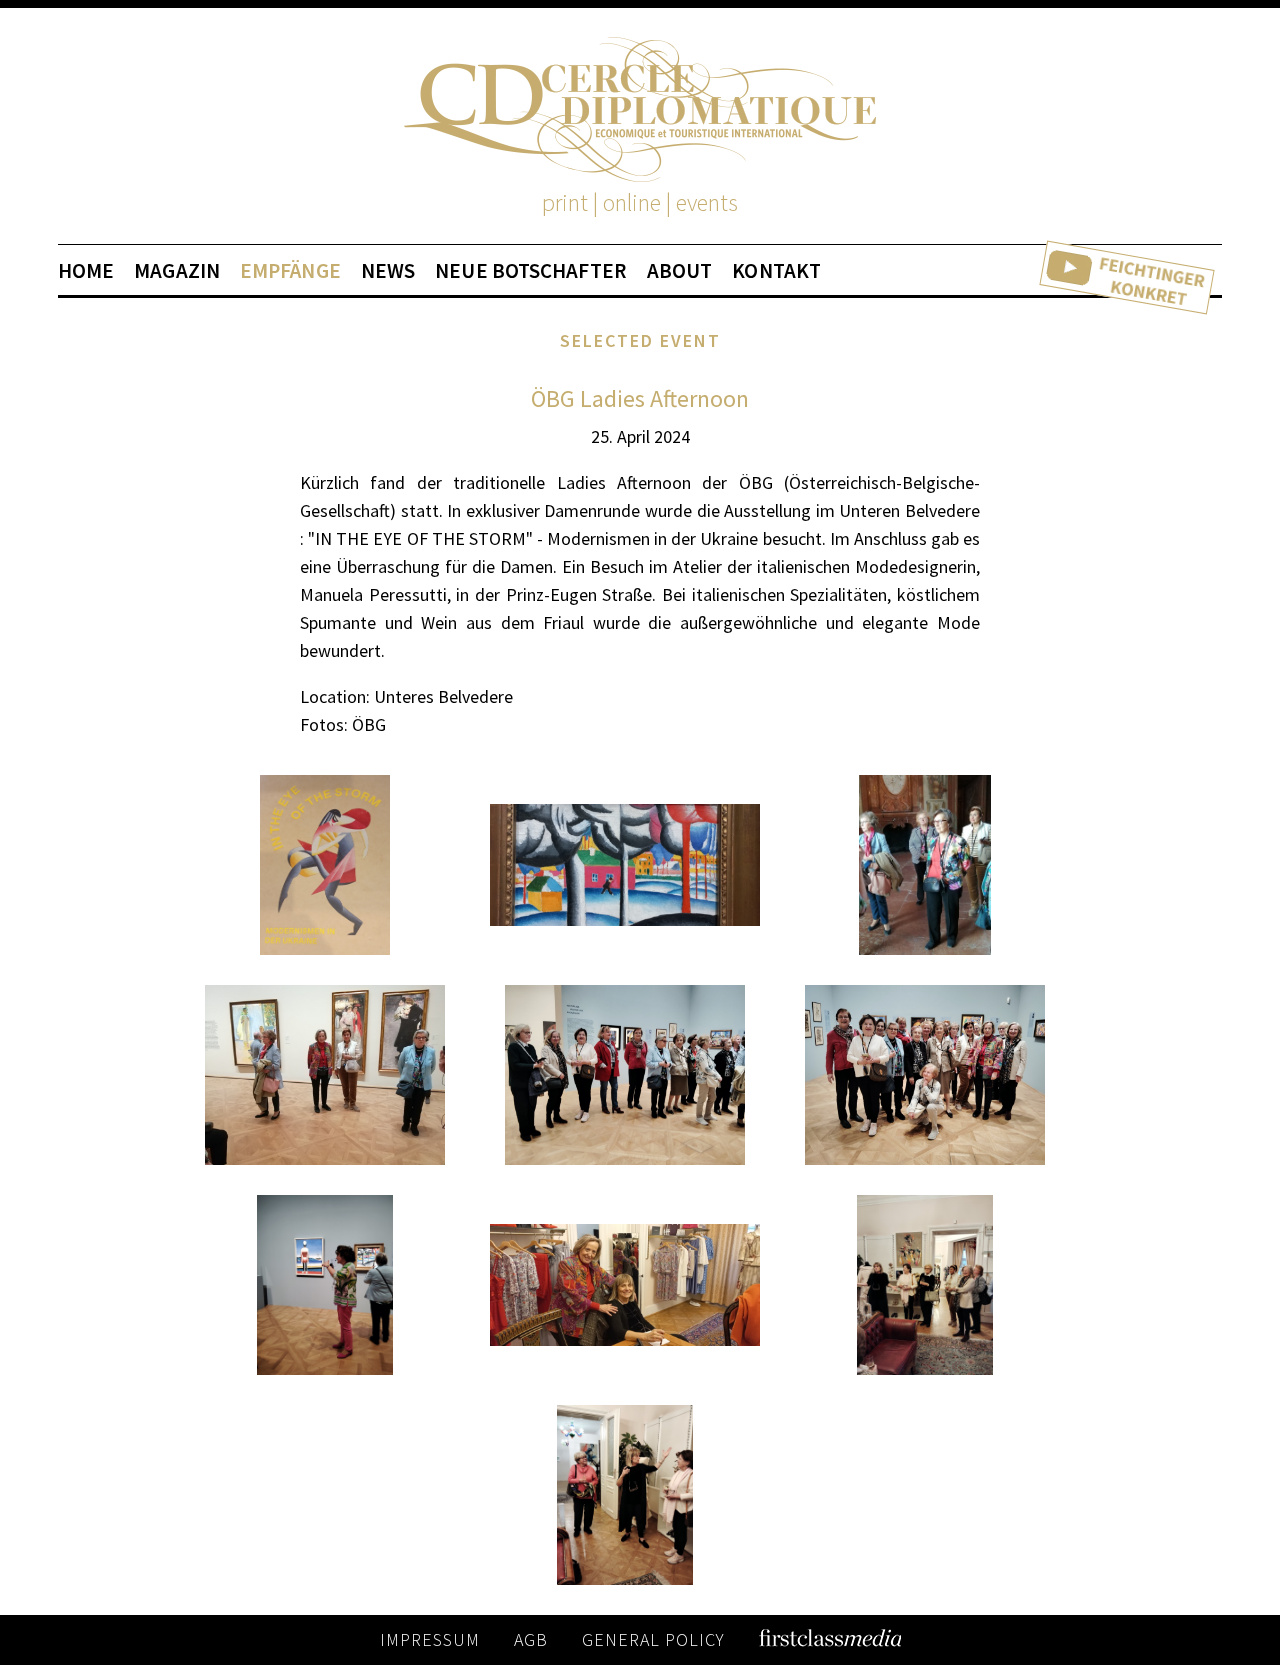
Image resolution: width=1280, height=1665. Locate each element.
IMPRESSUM (430, 1639)
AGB (531, 1639)
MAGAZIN (177, 271)
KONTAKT (776, 271)
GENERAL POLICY (653, 1639)
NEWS (388, 271)
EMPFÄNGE (290, 271)
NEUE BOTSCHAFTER (531, 271)
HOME (86, 271)
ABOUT (680, 271)
